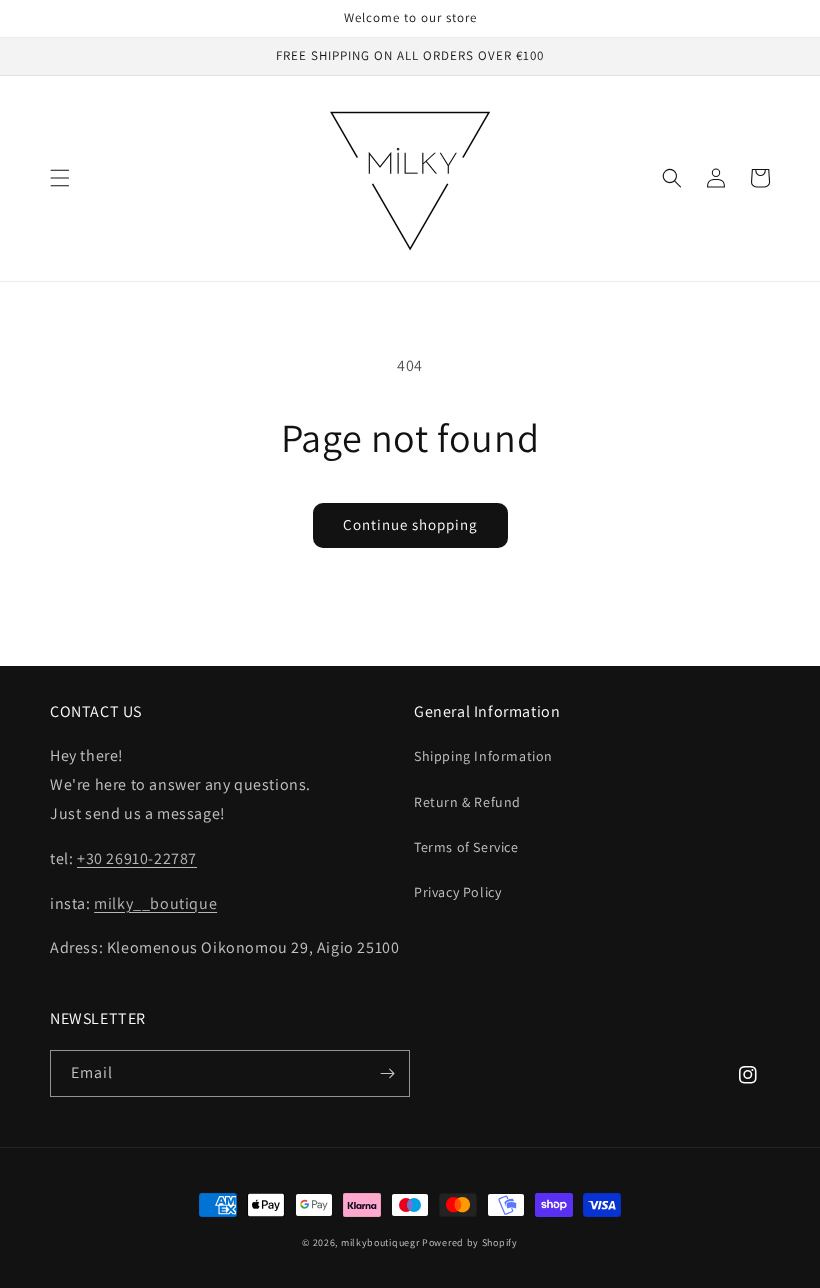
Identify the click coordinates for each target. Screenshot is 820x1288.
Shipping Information (483, 756)
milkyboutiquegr (380, 1242)
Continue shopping (410, 524)
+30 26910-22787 (137, 858)
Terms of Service (466, 847)
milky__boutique (155, 903)
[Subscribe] (387, 1073)
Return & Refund (467, 802)
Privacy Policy (457, 892)
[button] (60, 178)
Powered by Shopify (470, 1242)
